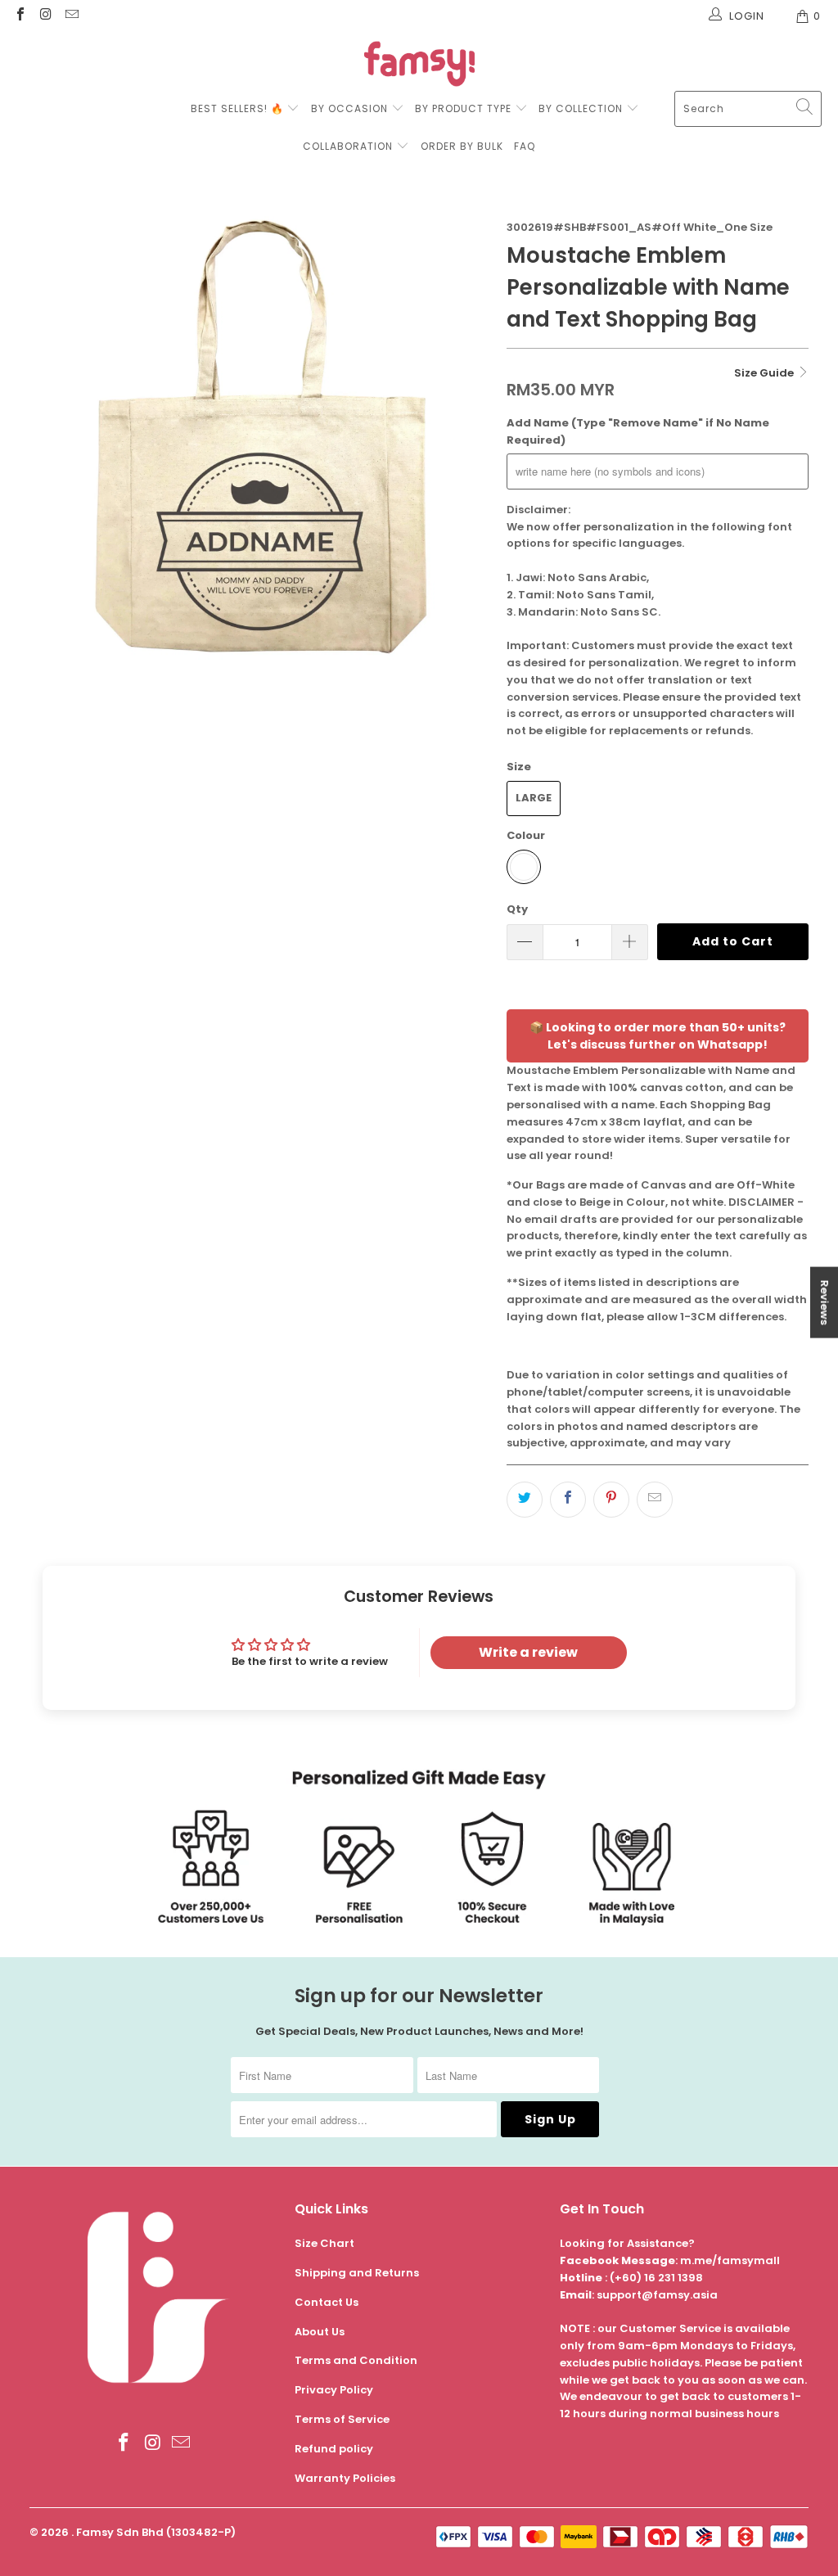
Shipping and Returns (357, 2273)
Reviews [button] (824, 1302)
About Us (320, 2332)
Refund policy (334, 2449)
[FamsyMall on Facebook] (20, 16)
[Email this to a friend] (655, 1500)
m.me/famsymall (730, 2260)
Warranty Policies (345, 2478)
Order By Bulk (462, 146)
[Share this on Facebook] (568, 1500)
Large (534, 798)
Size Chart (324, 2243)
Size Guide (765, 373)
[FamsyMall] (419, 66)
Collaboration (349, 146)
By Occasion (349, 108)
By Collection (581, 108)
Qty (517, 909)
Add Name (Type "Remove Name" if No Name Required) (638, 431)
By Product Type (463, 108)
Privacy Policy (334, 2390)
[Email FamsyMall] (71, 16)
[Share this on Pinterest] (611, 1500)
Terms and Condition (356, 2360)
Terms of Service (342, 2419)
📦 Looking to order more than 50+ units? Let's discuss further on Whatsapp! (658, 1036)
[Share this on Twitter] (525, 1500)
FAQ (525, 146)
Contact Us (327, 2302)
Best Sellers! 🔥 (239, 108)
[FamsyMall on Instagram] (45, 16)
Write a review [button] (528, 1652)
